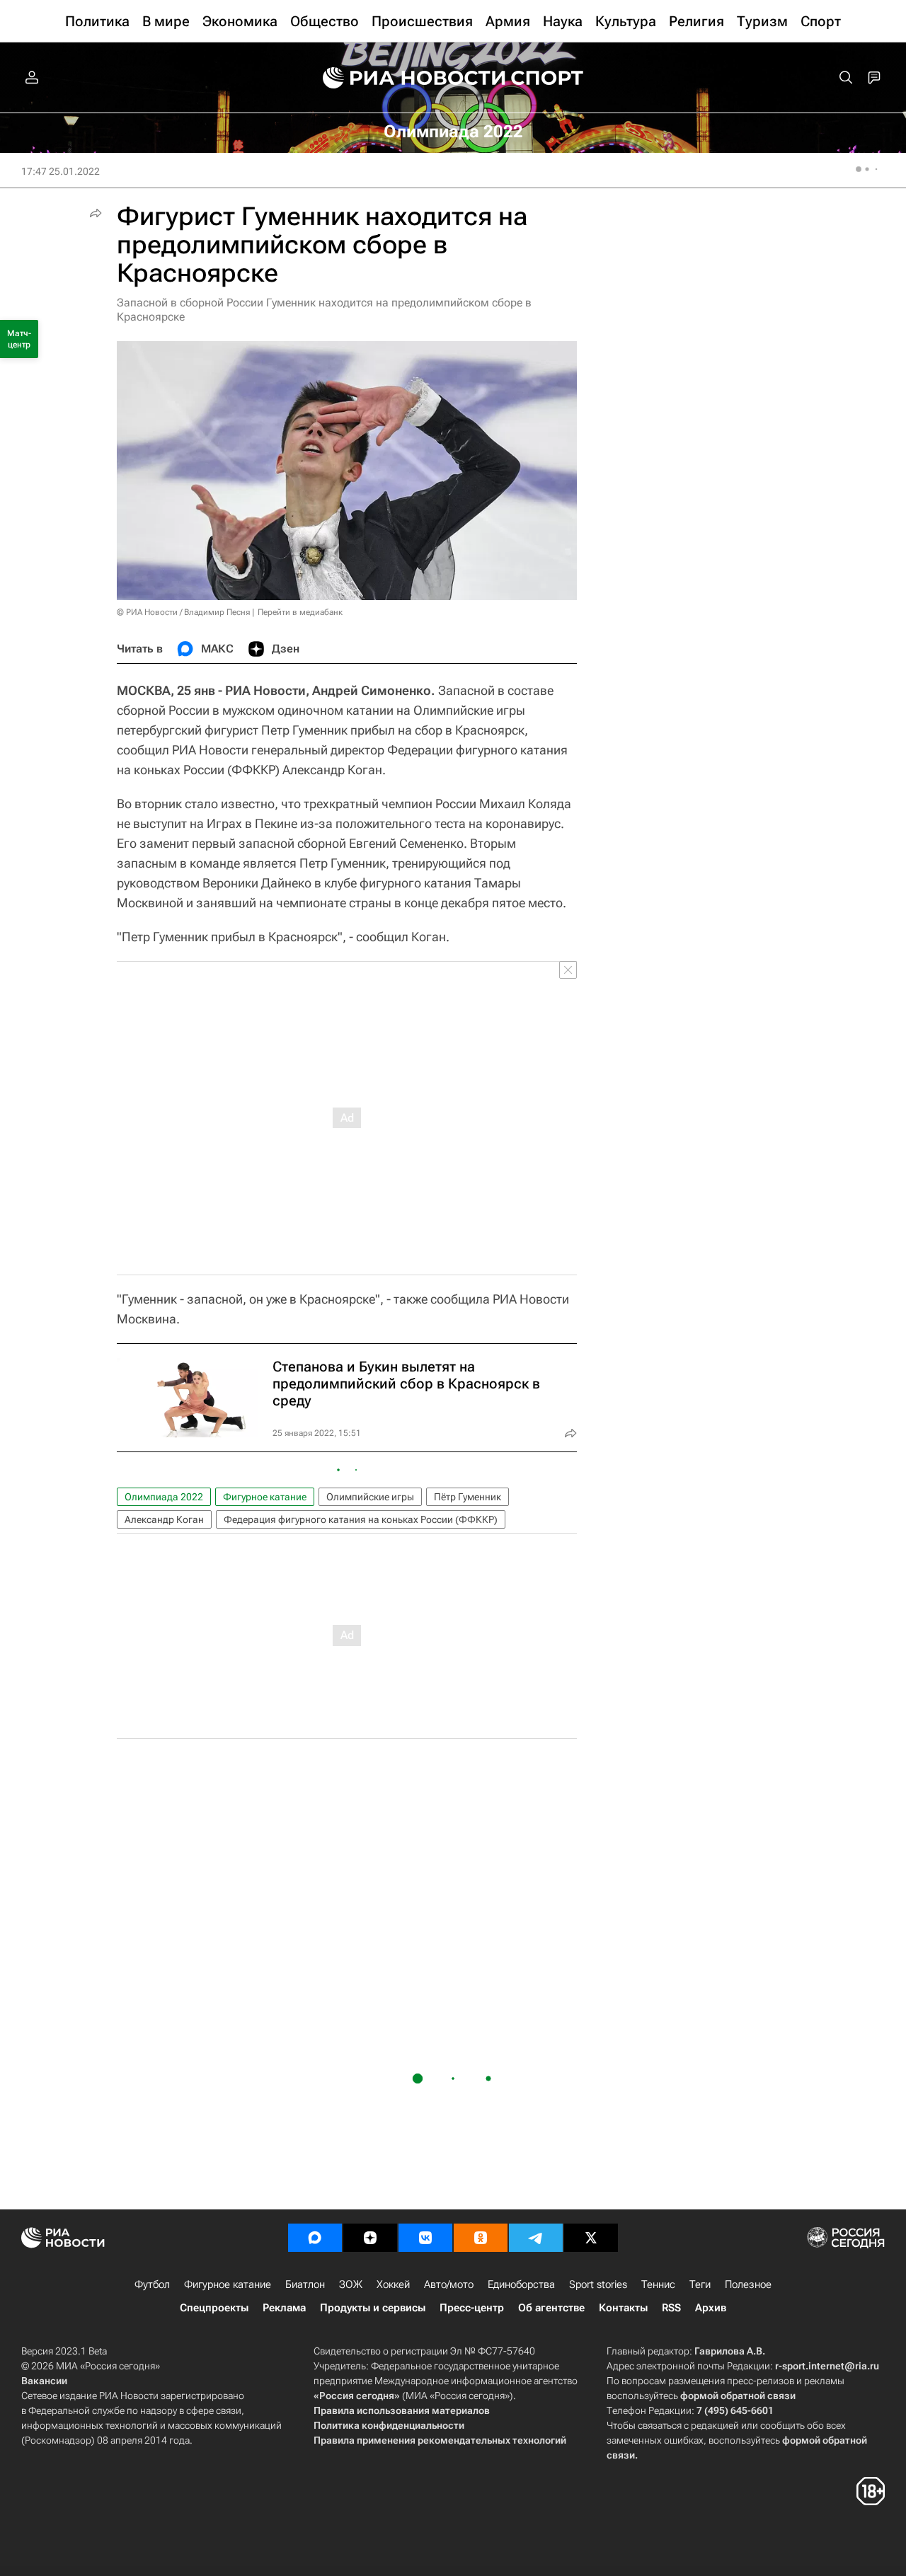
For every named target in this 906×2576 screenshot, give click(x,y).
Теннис (658, 2284)
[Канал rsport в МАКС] (315, 2238)
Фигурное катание (265, 1497)
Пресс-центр (472, 2308)
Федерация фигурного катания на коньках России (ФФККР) (361, 1519)
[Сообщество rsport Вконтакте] (425, 2238)
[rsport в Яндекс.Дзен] (370, 2238)
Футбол (152, 2284)
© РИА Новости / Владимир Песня (183, 612)
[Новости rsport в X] (591, 2238)
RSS (671, 2308)
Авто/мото (449, 2284)
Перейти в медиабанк (300, 612)
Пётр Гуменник (468, 1497)
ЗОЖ (351, 2284)
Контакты (623, 2308)
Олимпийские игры (370, 1497)
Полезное (748, 2284)
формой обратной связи (738, 2396)
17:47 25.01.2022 (61, 171)
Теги (700, 2284)
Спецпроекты (214, 2308)
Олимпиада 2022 (164, 1497)
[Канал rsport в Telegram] (536, 2238)
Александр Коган (164, 1519)
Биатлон (305, 2284)
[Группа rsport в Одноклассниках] (481, 2238)
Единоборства (521, 2284)
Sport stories (598, 2284)
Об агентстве (551, 2308)
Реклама (284, 2308)
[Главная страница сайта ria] (405, 78)
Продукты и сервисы (373, 2308)
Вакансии (44, 2381)
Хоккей (393, 2284)
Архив (711, 2308)
